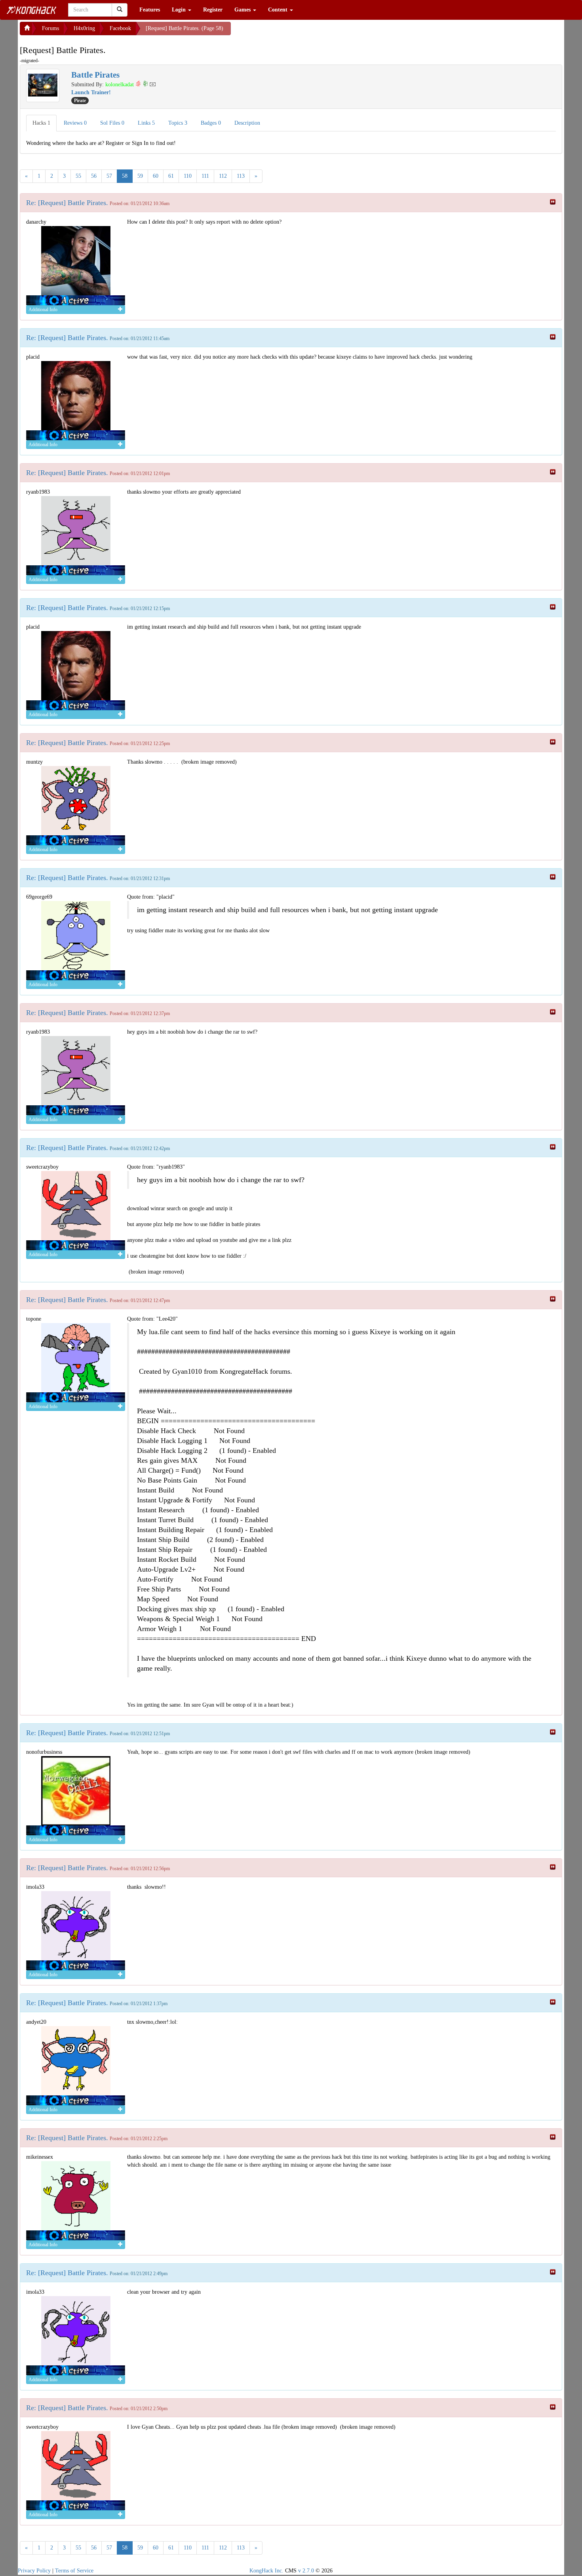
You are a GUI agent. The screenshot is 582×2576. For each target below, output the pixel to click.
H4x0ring (84, 28)
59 (140, 176)
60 (156, 176)
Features (150, 10)
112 (223, 176)
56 (94, 176)
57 (109, 176)
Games (243, 10)
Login (180, 10)
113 (241, 176)
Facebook (120, 28)
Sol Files (112, 123)
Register (213, 10)
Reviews (75, 123)
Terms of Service (74, 2571)
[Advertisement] (294, 32)
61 (171, 176)
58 (125, 176)
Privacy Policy (34, 2571)
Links (146, 123)
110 (188, 176)
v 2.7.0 (306, 2571)
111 (205, 176)
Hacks (41, 123)
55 (78, 176)
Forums (50, 28)
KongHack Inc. (266, 2571)
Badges (211, 123)
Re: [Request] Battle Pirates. (67, 203)
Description (247, 123)
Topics (178, 123)
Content (279, 10)
